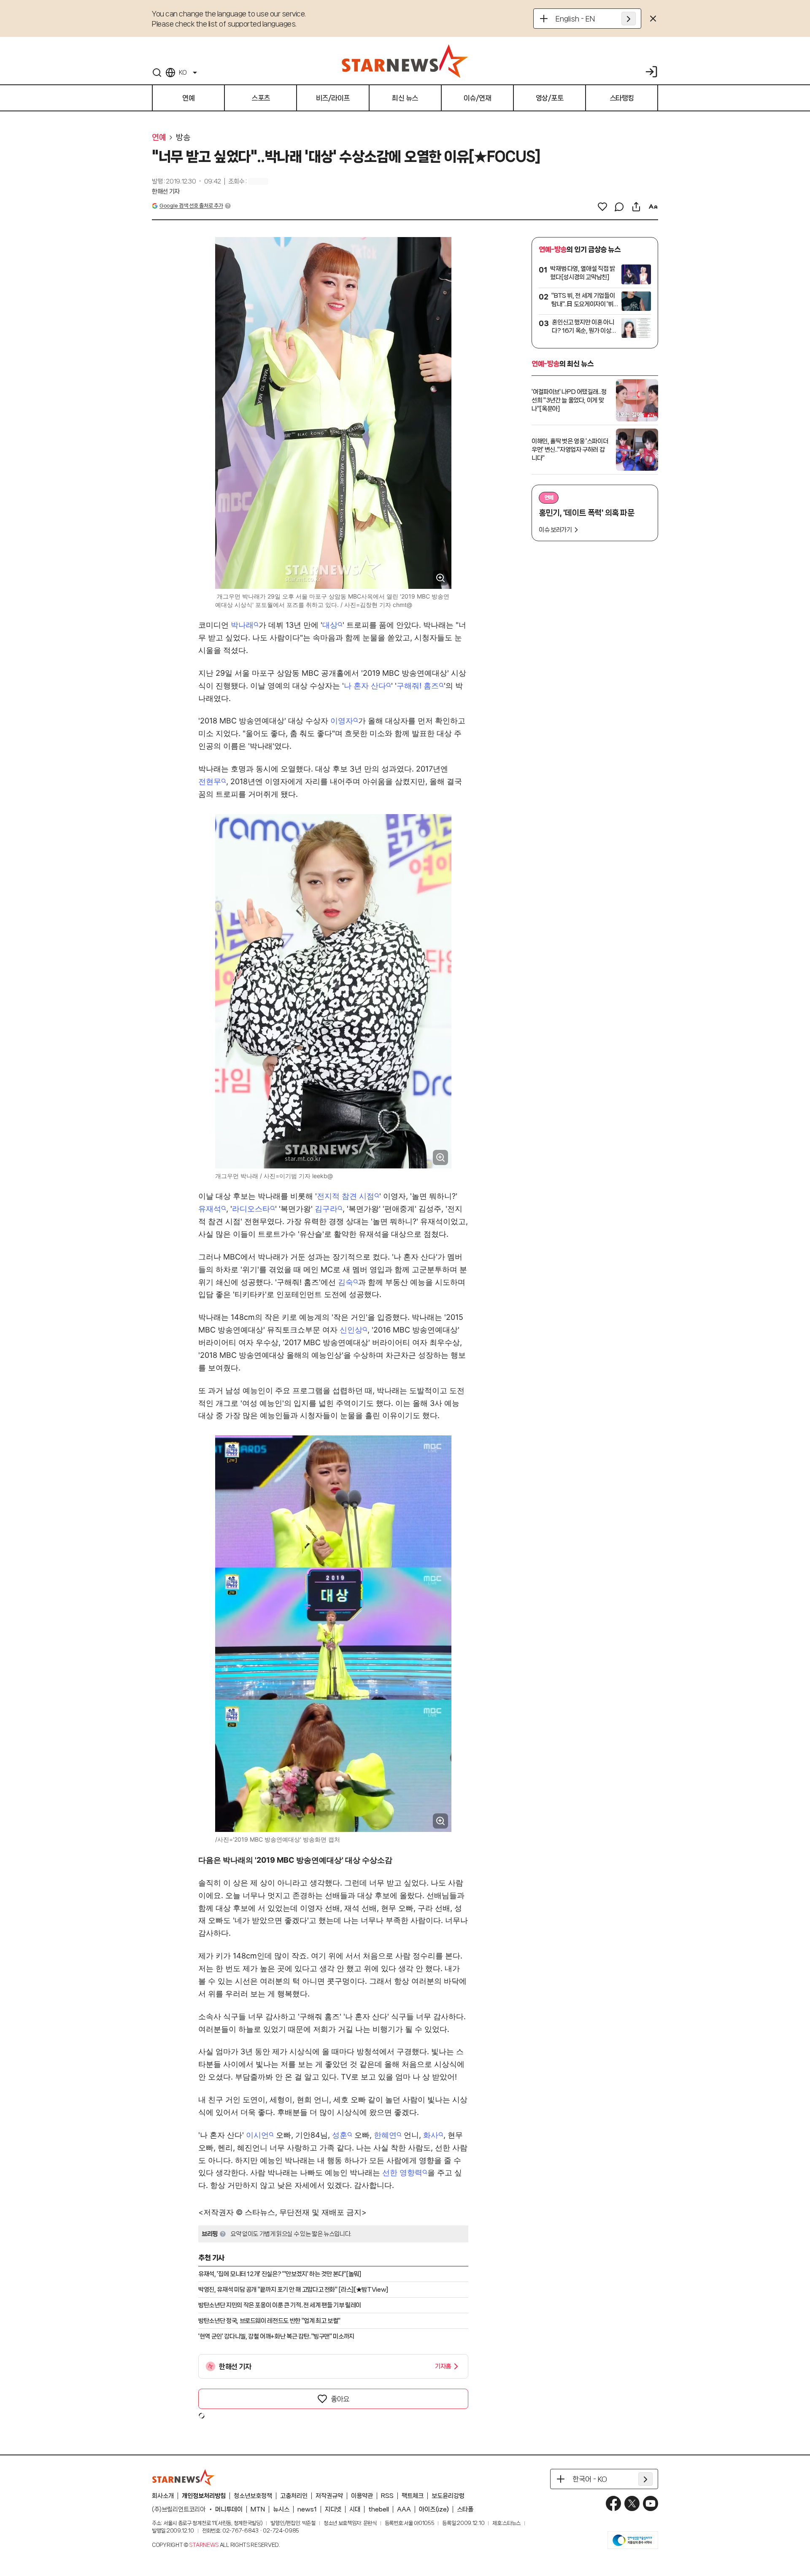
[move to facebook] (613, 2503)
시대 (355, 2509)
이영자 (342, 721)
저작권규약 (329, 2496)
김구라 (326, 1209)
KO (183, 73)
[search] (157, 73)
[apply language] (629, 19)
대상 (330, 625)
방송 (183, 138)
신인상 (351, 1330)
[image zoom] (440, 578)
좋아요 (340, 2399)
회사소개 (163, 2496)
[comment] (619, 207)
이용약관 (362, 2496)
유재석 (210, 1209)
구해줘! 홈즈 (418, 686)
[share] (636, 207)
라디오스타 (251, 1209)
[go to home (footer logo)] (184, 2477)
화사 (431, 2135)
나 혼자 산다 (365, 686)
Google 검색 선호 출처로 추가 (191, 206)
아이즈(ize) (434, 2509)
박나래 (242, 625)
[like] (602, 207)
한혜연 (385, 2135)
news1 (307, 2509)
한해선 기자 (166, 192)
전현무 (210, 781)
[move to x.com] (632, 2503)
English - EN (575, 19)
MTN (258, 2509)
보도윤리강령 (448, 2496)
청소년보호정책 (253, 2496)
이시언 (257, 2135)
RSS (387, 2496)
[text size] (653, 207)
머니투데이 (229, 2509)
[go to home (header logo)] (405, 61)
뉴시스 (281, 2509)
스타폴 (465, 2509)
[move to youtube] (651, 2503)
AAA (404, 2509)
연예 (159, 138)
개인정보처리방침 (204, 2496)
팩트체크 (413, 2496)
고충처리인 (294, 2496)
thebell (379, 2509)
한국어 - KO (590, 2479)
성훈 (340, 2135)
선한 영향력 (402, 2173)
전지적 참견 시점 (346, 1196)
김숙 (346, 1282)
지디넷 (333, 2509)
